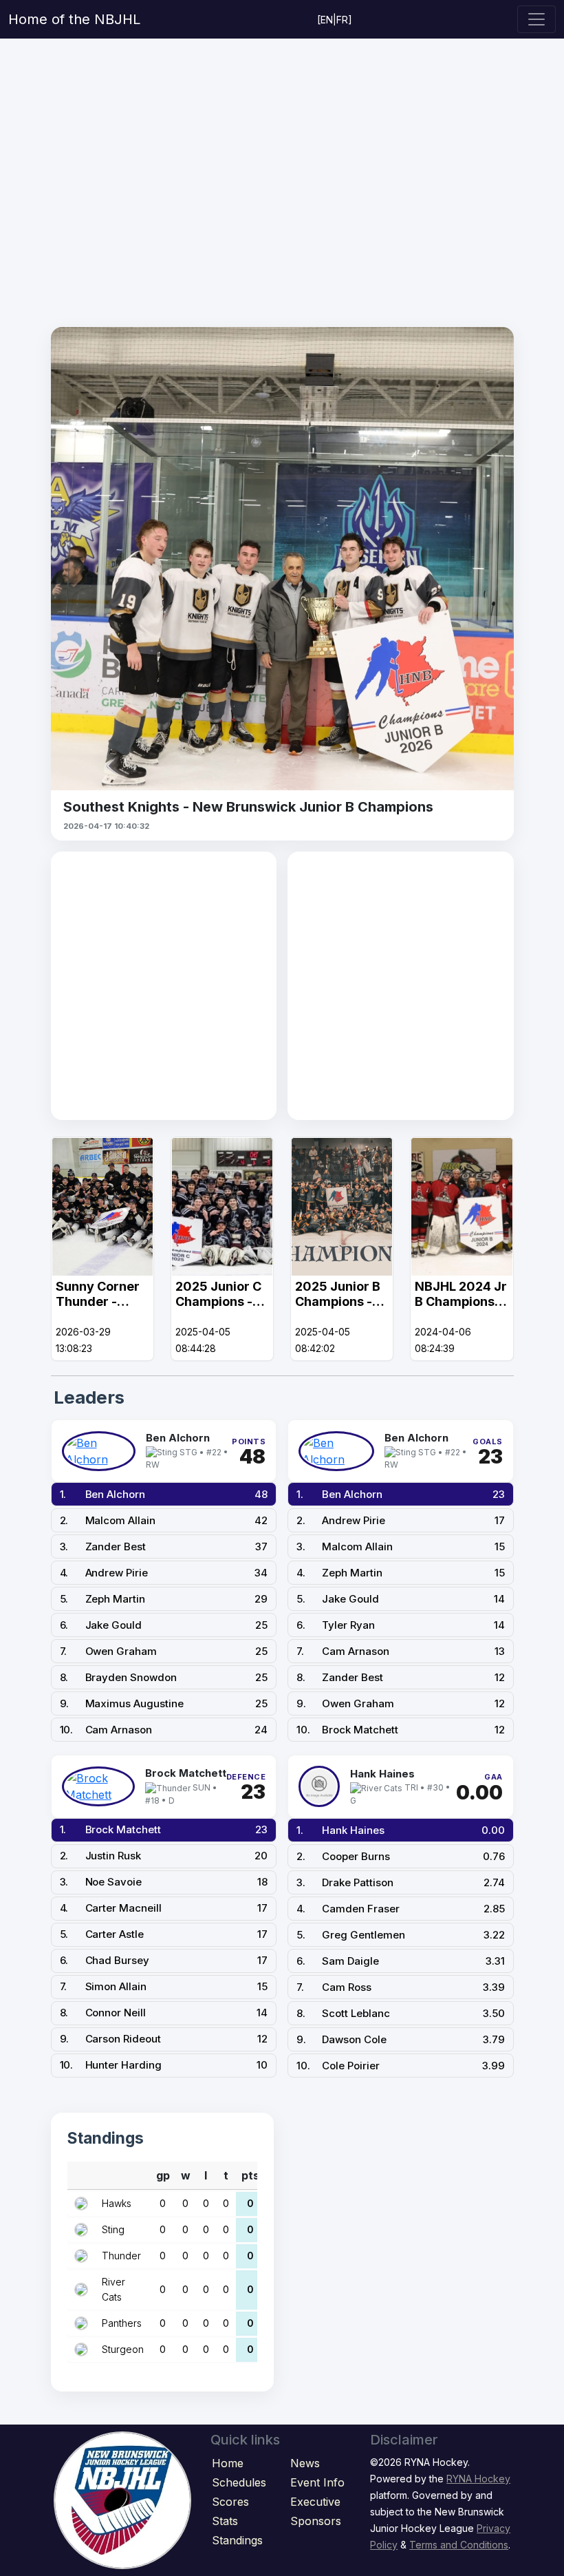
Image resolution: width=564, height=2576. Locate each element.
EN (327, 20)
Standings (237, 2540)
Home (228, 2463)
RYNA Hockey (478, 2479)
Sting (113, 2229)
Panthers (122, 2323)
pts (250, 2175)
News (305, 2463)
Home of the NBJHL (74, 19)
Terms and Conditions (459, 2545)
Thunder (121, 2256)
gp (163, 2175)
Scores (230, 2502)
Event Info (317, 2482)
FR (342, 20)
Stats (225, 2521)
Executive (315, 2502)
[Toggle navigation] (536, 19)
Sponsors (316, 2521)
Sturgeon (123, 2349)
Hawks (117, 2203)
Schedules (239, 2482)
